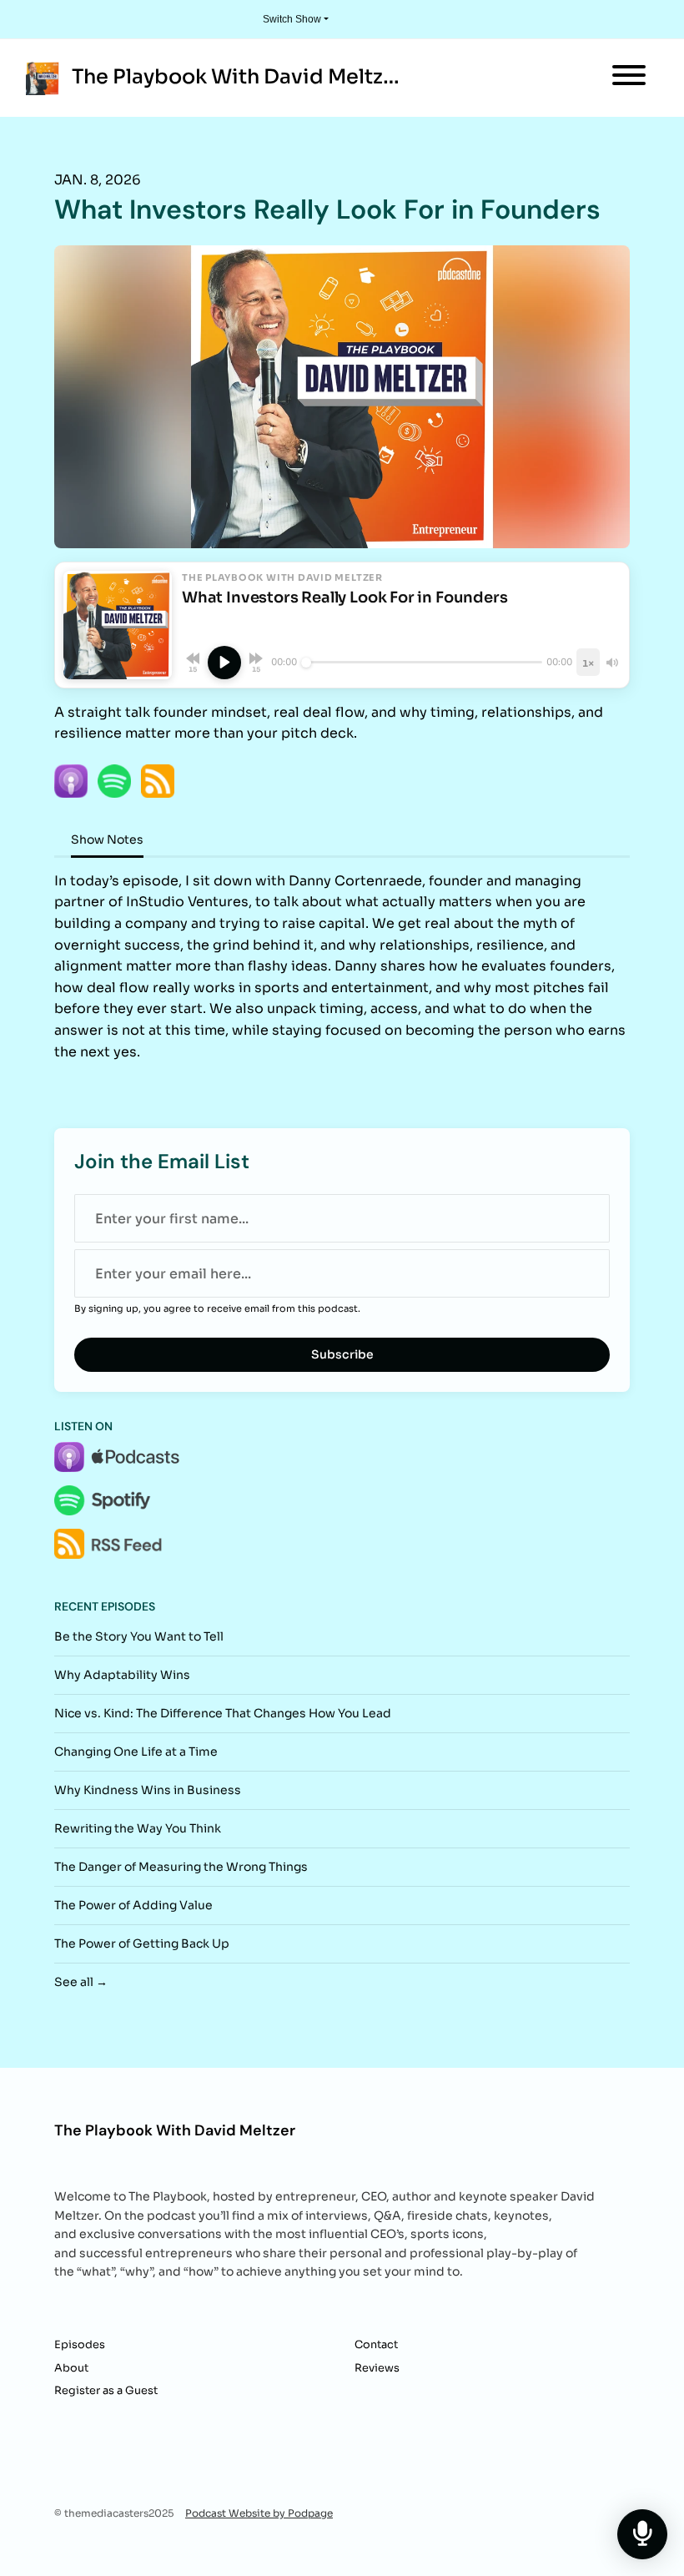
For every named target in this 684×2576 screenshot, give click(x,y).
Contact (376, 2345)
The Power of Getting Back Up (142, 1943)
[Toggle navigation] (629, 78)
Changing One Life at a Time (136, 1752)
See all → (81, 1982)
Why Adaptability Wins (122, 1675)
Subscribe (342, 1354)
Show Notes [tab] (107, 839)
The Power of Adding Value (133, 1905)
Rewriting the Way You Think (138, 1828)
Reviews (377, 2368)
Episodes (80, 2345)
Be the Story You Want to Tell (139, 1636)
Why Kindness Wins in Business (148, 1790)
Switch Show (292, 19)
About (71, 2368)
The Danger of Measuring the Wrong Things (181, 1867)
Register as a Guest (106, 2391)
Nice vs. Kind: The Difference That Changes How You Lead (223, 1713)
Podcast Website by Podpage (259, 2513)
